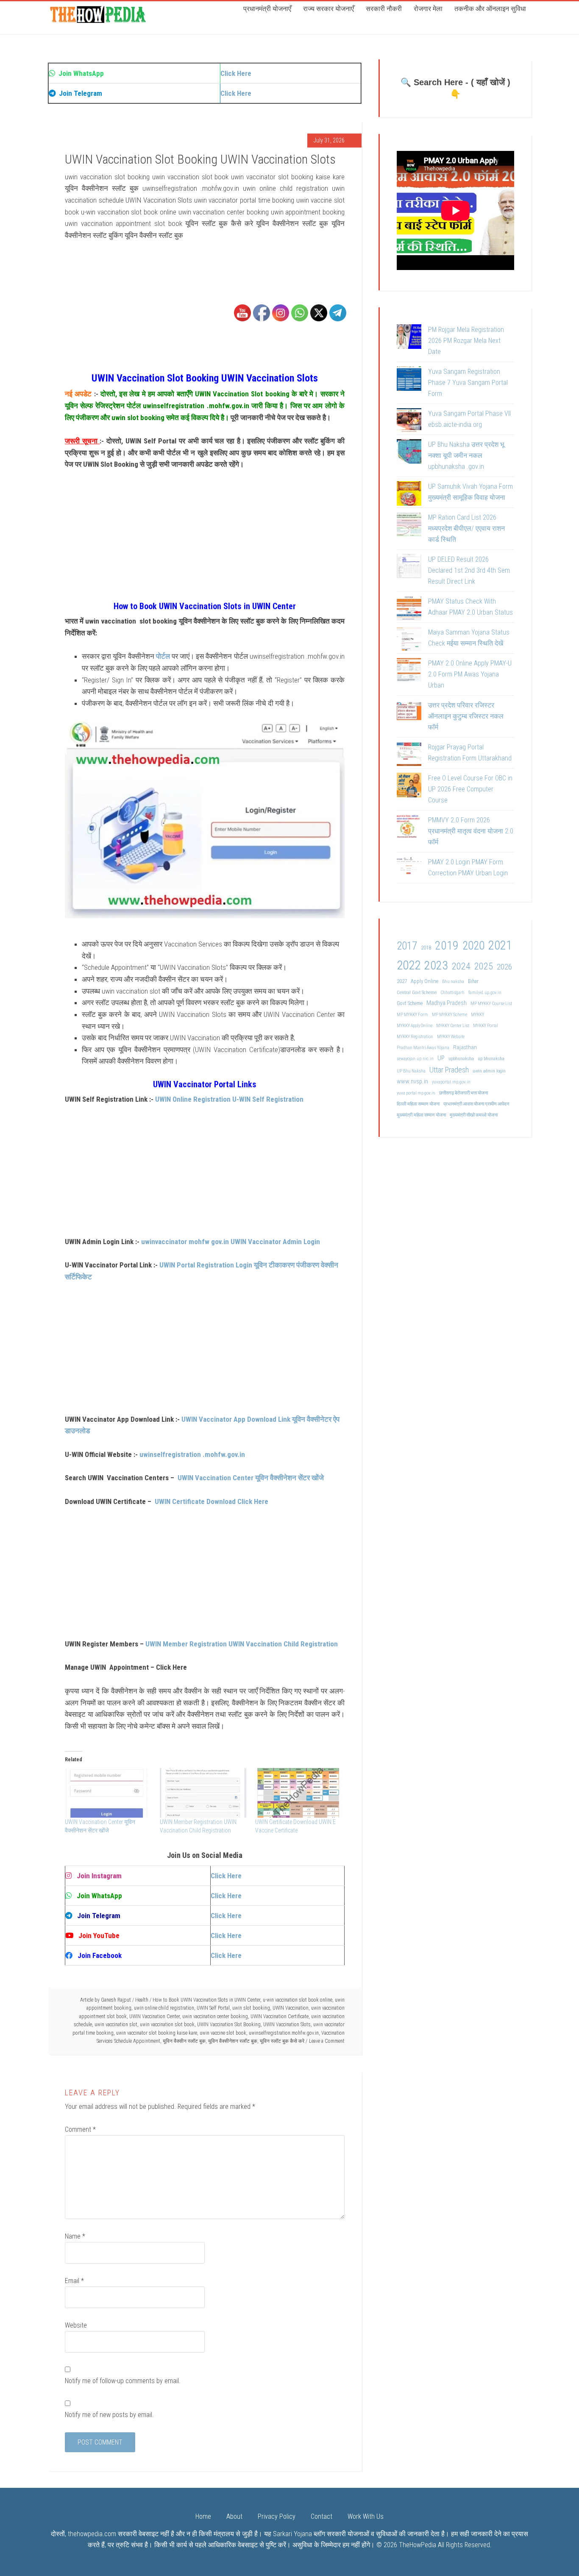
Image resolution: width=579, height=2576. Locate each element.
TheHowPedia (418, 2545)
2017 (407, 946)
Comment (80, 2129)
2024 (461, 966)
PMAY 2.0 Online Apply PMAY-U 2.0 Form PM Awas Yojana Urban (470, 674)
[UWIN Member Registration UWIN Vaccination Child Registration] (203, 1793)
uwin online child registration (164, 2008)
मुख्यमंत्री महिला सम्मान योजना (421, 1115)
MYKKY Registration (415, 1037)
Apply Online (425, 981)
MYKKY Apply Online (415, 1026)
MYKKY (477, 1015)
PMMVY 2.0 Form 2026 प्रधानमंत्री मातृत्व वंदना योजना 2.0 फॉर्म (471, 831)
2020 (473, 946)
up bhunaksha (491, 1058)
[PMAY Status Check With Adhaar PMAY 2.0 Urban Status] (409, 610)
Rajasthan (465, 1047)
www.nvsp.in (412, 1081)
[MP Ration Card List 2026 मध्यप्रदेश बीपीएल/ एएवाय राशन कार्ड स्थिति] (409, 526)
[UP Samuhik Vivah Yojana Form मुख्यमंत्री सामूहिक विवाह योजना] (409, 495)
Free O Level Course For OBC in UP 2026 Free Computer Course (470, 789)
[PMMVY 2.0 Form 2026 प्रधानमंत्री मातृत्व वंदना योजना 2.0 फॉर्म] (409, 829)
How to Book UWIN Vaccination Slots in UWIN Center (206, 2000)
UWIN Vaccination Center (154, 2016)
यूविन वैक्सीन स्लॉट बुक (184, 2041)
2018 (426, 948)
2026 (504, 967)
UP (441, 1058)
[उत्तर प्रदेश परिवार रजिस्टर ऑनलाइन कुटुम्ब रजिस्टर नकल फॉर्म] (409, 714)
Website (76, 2325)
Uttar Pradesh (449, 1070)
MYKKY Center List (453, 1026)
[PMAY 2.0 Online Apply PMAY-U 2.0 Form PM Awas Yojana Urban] (409, 672)
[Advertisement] (205, 313)
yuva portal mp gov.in (416, 1093)
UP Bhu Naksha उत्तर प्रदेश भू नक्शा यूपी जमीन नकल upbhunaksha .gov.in (466, 455)
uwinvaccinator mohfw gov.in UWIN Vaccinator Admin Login (231, 1242)
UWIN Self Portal (213, 2008)
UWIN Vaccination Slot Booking (229, 2025)
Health (142, 2000)
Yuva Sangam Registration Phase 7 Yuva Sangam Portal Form (468, 383)
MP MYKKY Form (412, 1015)
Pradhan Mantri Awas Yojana (423, 1048)
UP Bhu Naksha (411, 1071)
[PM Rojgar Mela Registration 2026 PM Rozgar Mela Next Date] (409, 338)
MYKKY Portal (486, 1026)
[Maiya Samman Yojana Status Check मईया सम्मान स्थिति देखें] (409, 641)
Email (74, 2281)
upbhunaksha (461, 1058)
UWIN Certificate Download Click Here (212, 1501)
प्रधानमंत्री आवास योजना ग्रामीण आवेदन (476, 1104)
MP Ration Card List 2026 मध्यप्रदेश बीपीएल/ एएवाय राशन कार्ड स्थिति (466, 528)
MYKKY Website (451, 1037)
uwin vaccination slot (116, 2025)
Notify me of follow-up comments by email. (123, 2381)
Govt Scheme (410, 1003)
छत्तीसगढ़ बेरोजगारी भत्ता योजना (463, 1093)
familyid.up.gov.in (485, 993)
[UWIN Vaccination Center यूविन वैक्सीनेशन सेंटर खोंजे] (108, 1793)
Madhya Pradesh (447, 1003)
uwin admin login (489, 1071)
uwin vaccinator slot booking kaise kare (157, 2033)
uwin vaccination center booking (215, 2016)
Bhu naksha (453, 982)
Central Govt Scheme (417, 992)
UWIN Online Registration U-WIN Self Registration (229, 1099)
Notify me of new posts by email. (109, 2415)
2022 (409, 965)
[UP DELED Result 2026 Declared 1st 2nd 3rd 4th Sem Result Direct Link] (409, 568)
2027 (402, 981)
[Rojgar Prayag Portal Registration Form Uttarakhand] (409, 756)
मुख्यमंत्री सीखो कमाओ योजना (474, 1115)
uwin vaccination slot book (167, 2025)
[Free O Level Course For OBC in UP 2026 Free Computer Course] (409, 787)
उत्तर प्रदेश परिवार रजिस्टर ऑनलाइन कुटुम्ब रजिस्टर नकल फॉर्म (466, 716)
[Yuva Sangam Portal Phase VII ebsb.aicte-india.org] (409, 422)
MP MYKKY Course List (491, 1004)
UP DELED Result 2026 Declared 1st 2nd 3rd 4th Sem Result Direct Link (469, 570)
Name (75, 2236)
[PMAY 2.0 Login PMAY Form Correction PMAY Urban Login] (409, 871)
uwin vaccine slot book (223, 2033)
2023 (436, 965)
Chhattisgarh (452, 993)
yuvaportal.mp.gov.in (451, 1082)
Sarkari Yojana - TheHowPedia (99, 14)
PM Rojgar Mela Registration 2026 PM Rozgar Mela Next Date (466, 341)
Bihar (473, 981)
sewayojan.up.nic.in (415, 1059)
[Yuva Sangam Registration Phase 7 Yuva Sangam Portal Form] (409, 380)
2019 (447, 945)
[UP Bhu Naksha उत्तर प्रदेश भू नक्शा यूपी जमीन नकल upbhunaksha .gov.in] (409, 453)
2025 (484, 966)
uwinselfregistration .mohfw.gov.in (192, 1454)
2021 (500, 945)
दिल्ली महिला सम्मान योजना (418, 1104)
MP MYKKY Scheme (450, 1015)
